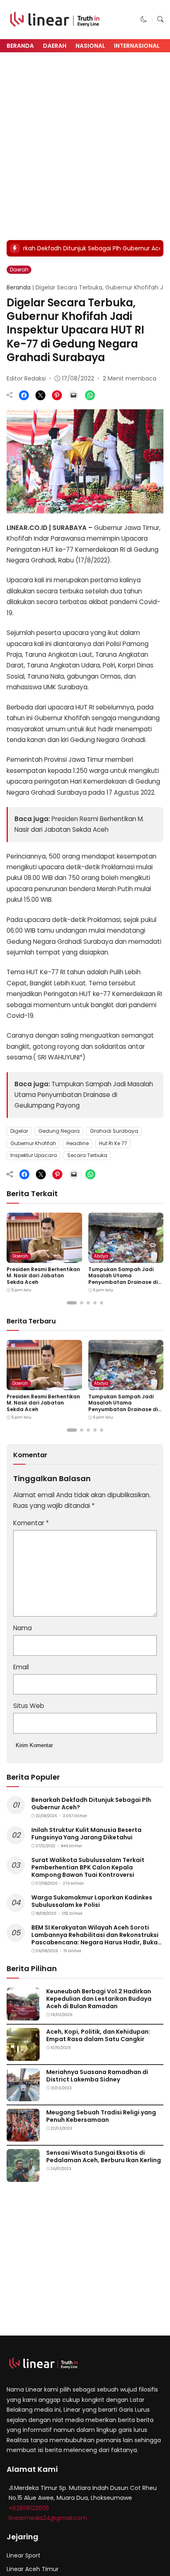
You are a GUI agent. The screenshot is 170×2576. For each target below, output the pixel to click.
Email (21, 1667)
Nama (22, 1628)
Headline (78, 1143)
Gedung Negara (59, 1131)
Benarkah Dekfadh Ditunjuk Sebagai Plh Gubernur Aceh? (91, 1804)
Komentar (31, 1523)
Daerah (55, 46)
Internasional (137, 46)
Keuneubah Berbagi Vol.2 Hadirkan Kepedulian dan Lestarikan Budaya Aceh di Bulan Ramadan (99, 1999)
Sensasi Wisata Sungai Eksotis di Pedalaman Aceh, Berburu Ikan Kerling (104, 2156)
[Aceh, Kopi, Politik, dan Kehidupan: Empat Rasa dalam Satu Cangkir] (23, 2055)
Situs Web (29, 1706)
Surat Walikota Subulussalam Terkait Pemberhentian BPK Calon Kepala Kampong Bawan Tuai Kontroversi (88, 1867)
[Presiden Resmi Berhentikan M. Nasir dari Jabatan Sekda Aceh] (44, 1257)
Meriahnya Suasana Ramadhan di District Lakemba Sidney (97, 2076)
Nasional (90, 46)
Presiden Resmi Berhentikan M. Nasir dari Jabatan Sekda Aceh (43, 1276)
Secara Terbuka (87, 1155)
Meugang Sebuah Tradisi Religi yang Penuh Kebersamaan (101, 2116)
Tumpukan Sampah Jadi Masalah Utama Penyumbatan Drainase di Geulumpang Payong (84, 1095)
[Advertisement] (85, 146)
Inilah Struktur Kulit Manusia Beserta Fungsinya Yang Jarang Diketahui (86, 1834)
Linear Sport (24, 2555)
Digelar (19, 1131)
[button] (144, 19)
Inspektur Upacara (34, 1155)
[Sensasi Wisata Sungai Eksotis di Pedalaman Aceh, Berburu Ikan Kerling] (23, 2176)
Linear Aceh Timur (33, 2569)
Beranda (20, 46)
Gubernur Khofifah (33, 1143)
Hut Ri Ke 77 (113, 1143)
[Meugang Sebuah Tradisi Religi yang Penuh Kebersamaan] (23, 2136)
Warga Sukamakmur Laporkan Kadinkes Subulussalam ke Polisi (92, 1901)
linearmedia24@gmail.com (48, 2518)
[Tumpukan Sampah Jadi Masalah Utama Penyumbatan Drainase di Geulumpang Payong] (126, 1257)
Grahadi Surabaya (114, 1131)
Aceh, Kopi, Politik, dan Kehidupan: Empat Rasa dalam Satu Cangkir (98, 2035)
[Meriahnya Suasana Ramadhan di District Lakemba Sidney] (23, 2095)
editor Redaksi (26, 378)
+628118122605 (29, 2508)
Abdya (101, 1256)
